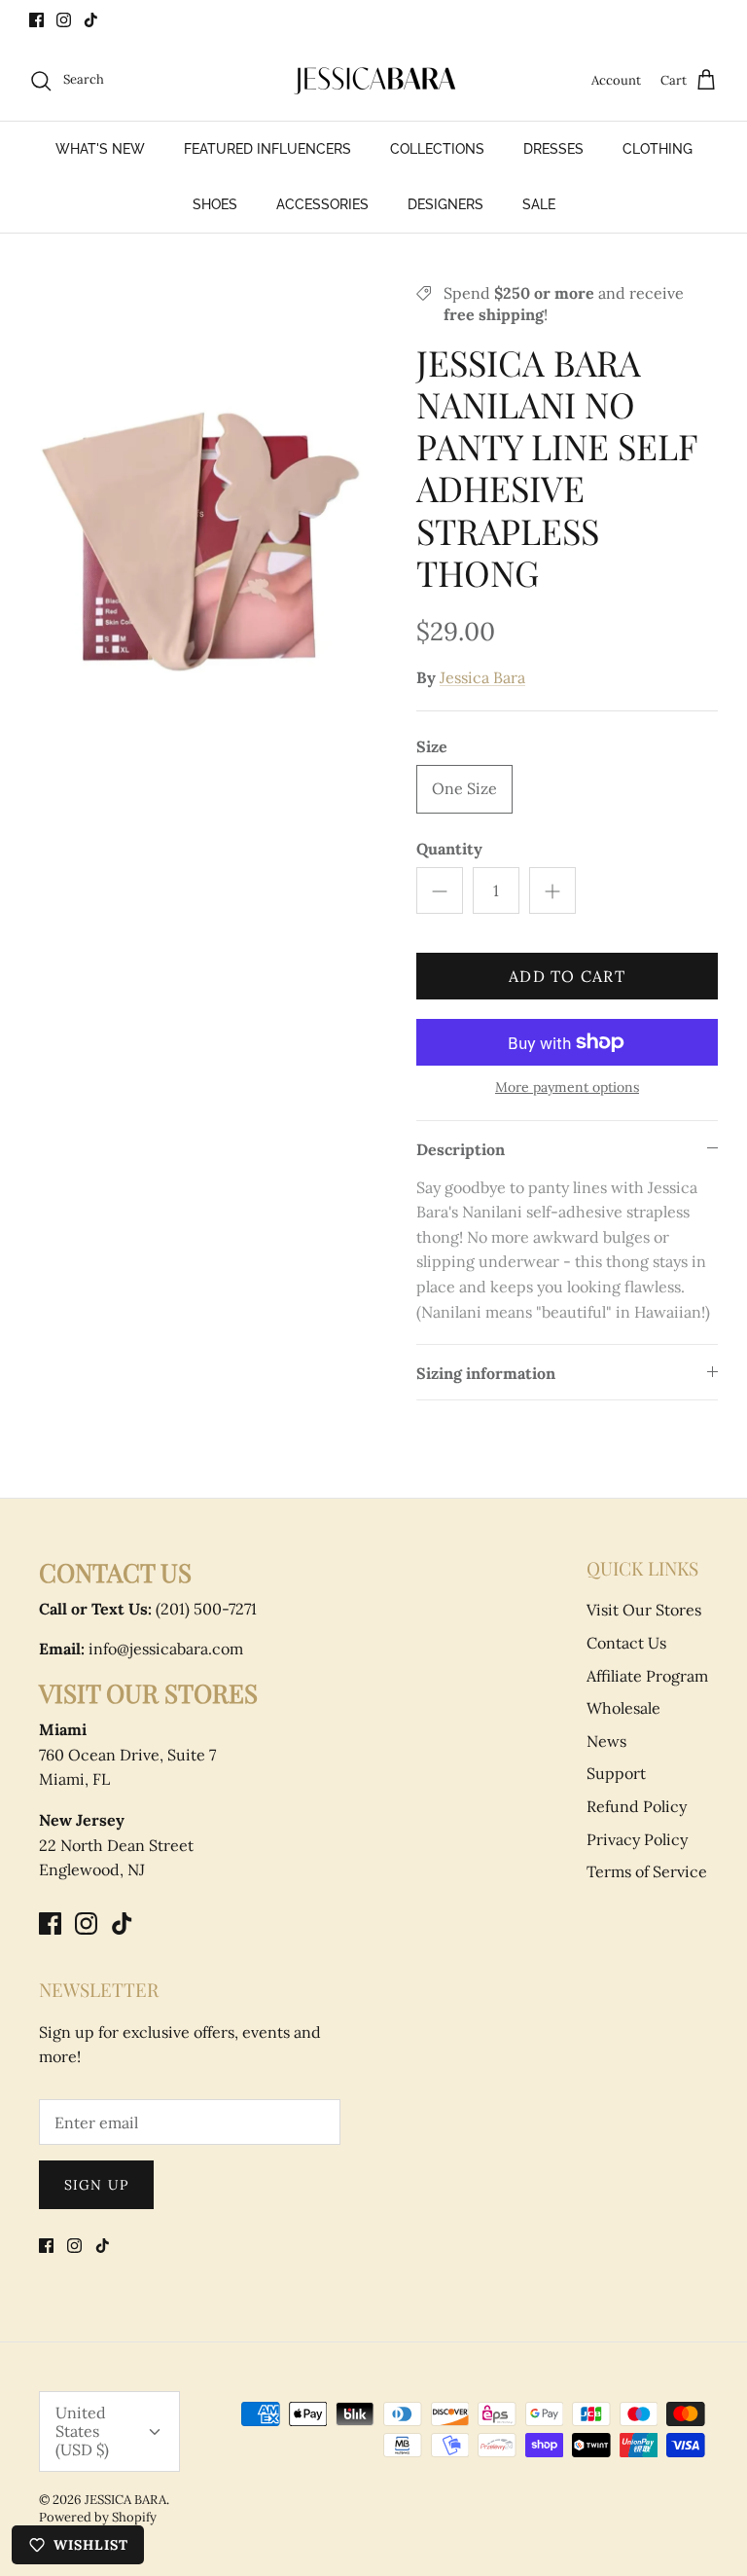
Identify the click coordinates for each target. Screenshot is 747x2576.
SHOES (215, 204)
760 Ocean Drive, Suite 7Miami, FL (127, 1754)
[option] (201, 541)
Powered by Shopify (98, 2517)
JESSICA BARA (125, 2500)
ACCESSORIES (322, 204)
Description (461, 1149)
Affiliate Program (647, 1676)
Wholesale (623, 1708)
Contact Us (626, 1643)
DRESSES (553, 149)
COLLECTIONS (437, 149)
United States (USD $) (82, 2431)
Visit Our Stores (644, 1610)
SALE (539, 204)
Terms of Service (647, 1871)
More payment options (567, 1088)
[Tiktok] (91, 20)
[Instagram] (64, 20)
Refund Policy (637, 1806)
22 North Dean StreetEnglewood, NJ (116, 1845)
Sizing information (486, 1373)
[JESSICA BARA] (373, 81)
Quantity (449, 849)
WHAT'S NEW (100, 149)
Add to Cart (567, 976)
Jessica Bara (482, 677)
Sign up (96, 2185)
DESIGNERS (445, 204)
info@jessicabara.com (141, 1649)
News (606, 1741)
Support (616, 1773)
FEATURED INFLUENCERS (267, 149)
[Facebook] (36, 20)
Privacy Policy (637, 1839)
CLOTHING (658, 149)
